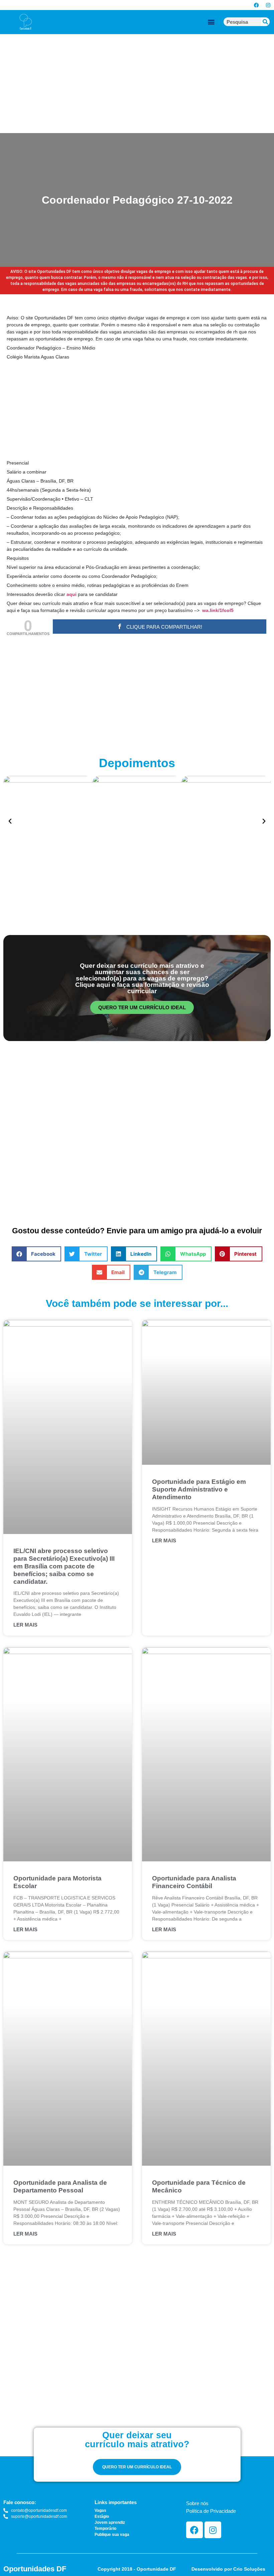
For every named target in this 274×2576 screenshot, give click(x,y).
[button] (211, 22)
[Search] (265, 22)
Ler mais (25, 1625)
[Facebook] (256, 5)
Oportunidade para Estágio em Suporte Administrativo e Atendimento (199, 1489)
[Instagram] (268, 5)
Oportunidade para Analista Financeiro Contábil (194, 1882)
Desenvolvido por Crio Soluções (228, 2569)
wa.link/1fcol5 (218, 610)
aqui (72, 594)
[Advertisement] (137, 84)
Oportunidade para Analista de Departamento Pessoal (60, 2186)
